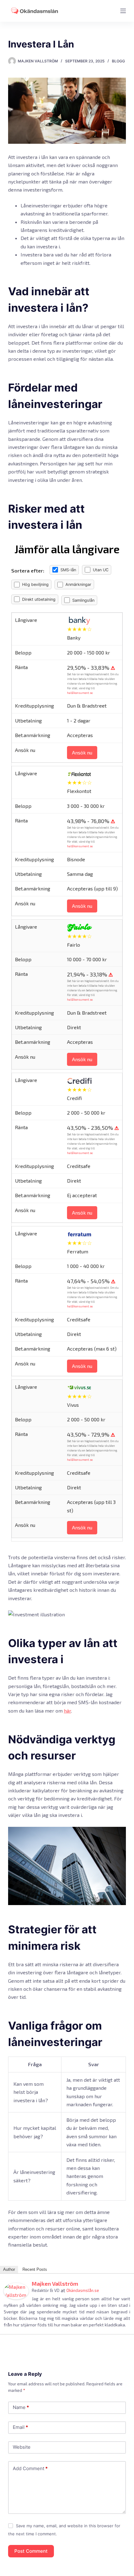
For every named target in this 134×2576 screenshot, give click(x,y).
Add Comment (30, 2468)
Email (20, 2427)
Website (22, 2447)
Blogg (118, 61)
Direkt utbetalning (39, 599)
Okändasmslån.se (83, 2290)
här (67, 1711)
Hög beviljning (35, 584)
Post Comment (31, 2551)
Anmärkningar (78, 584)
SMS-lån (68, 570)
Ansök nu (82, 752)
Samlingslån (83, 600)
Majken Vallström (55, 2284)
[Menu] (123, 11)
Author (9, 2269)
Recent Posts (35, 2269)
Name (21, 2407)
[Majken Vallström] (16, 2290)
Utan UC (101, 570)
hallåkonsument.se (80, 693)
